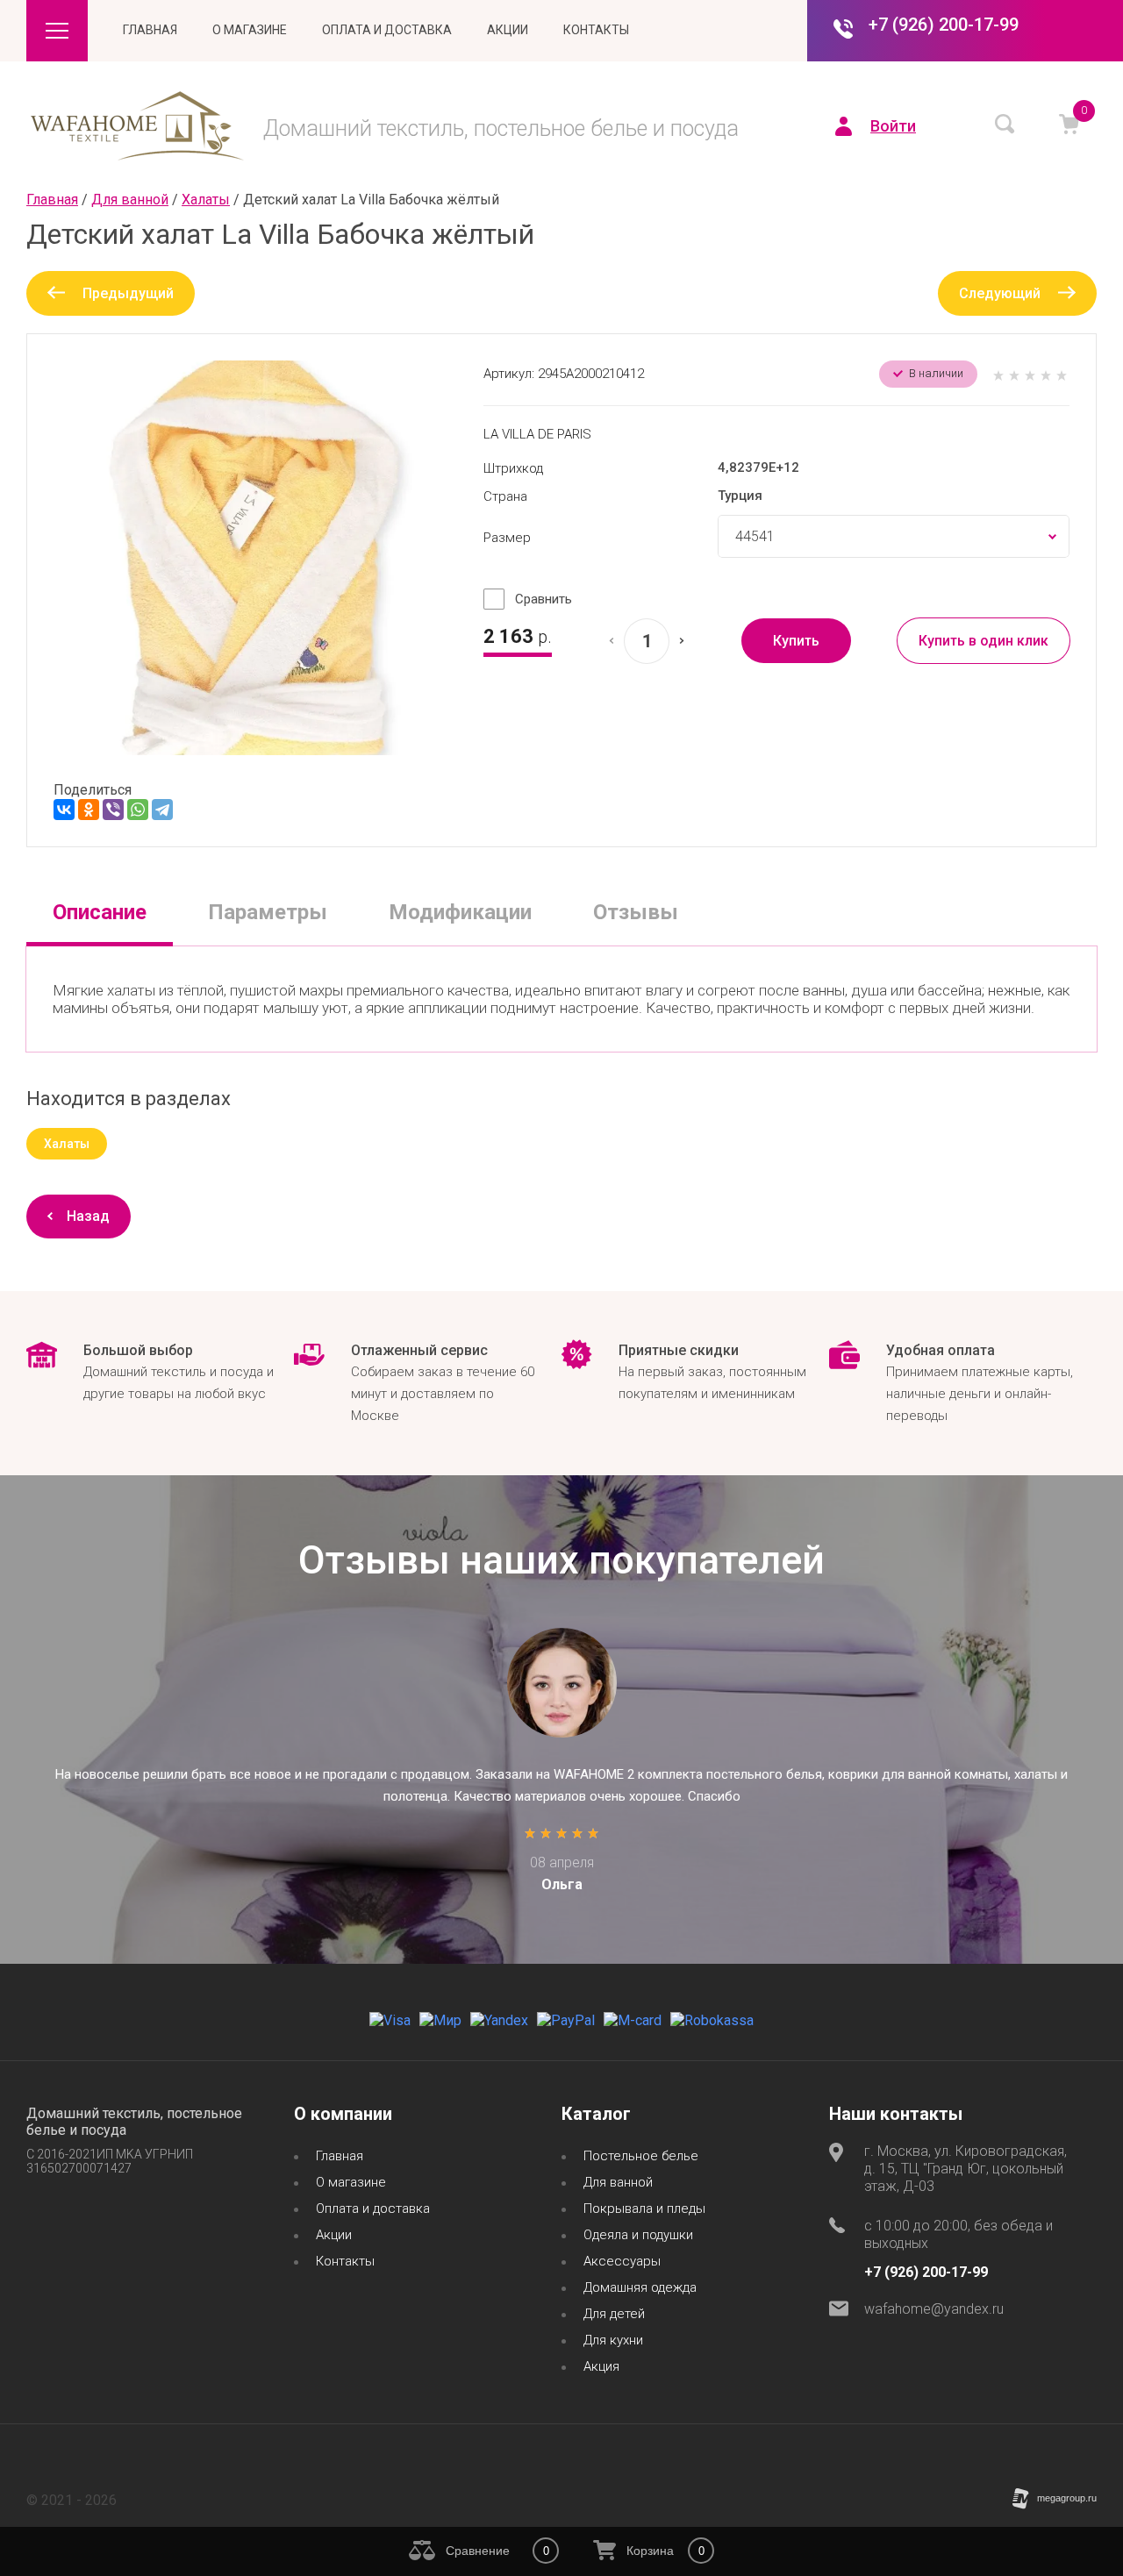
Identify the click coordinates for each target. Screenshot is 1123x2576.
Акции (508, 30)
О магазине (250, 30)
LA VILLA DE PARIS (537, 434)
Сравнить (544, 599)
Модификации (460, 912)
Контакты (596, 30)
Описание (100, 912)
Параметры (268, 912)
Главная (150, 30)
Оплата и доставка (387, 30)
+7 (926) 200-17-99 (944, 25)
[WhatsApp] (138, 810)
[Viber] (113, 810)
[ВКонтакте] (64, 810)
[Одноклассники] (89, 810)
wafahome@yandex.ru (934, 2309)
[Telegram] (162, 810)
